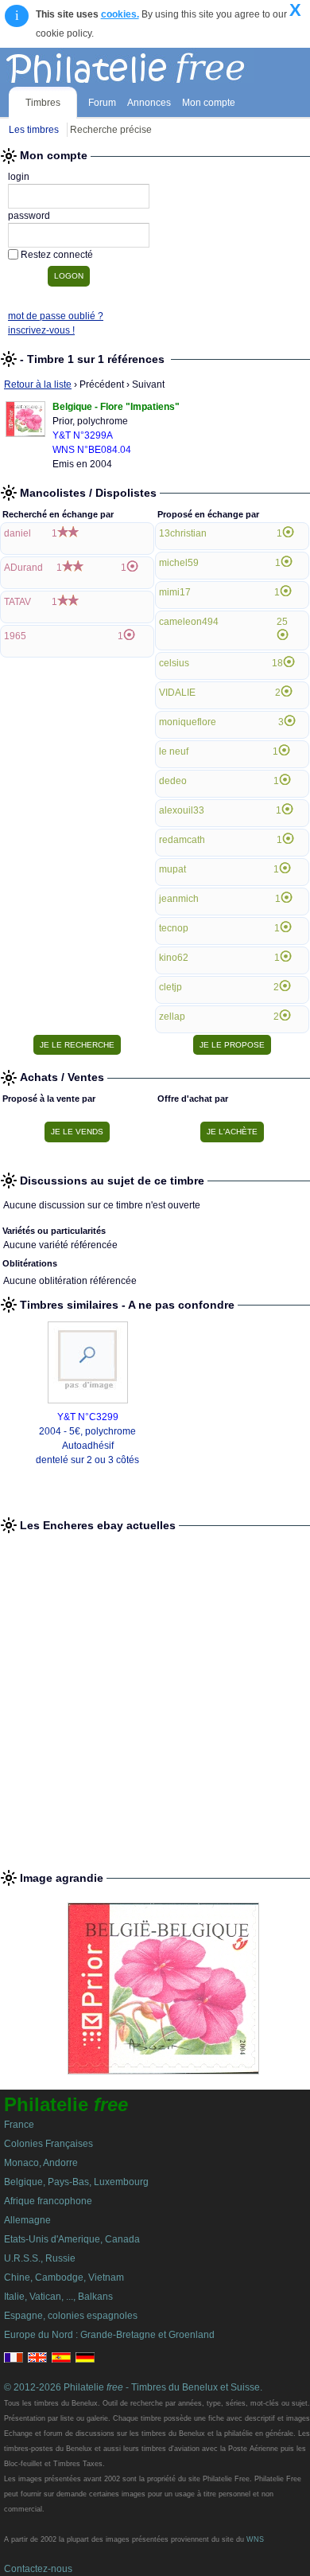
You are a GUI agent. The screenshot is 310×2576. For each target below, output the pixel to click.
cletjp (170, 987)
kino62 (174, 958)
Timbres (43, 103)
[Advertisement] (155, 1695)
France (19, 2125)
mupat (172, 869)
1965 (15, 636)
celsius (174, 663)
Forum (102, 103)
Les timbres (34, 130)
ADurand (23, 568)
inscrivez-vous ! (41, 330)
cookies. (120, 14)
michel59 (179, 563)
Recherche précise (111, 130)
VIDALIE (177, 693)
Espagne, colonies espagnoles (71, 2316)
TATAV (17, 602)
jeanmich (179, 899)
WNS (255, 2539)
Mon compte (209, 103)
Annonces (149, 103)
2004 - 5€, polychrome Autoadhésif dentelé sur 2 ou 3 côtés (87, 1446)
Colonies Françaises (48, 2144)
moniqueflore (188, 722)
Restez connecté (57, 255)
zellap (172, 1017)
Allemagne (27, 2220)
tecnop (174, 928)
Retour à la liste (38, 384)
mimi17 (175, 592)
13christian (183, 533)
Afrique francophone (48, 2201)
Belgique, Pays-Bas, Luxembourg (76, 2182)
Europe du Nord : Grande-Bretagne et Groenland (109, 2335)
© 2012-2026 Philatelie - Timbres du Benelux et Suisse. (133, 2387)
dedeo (173, 781)
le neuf (174, 751)
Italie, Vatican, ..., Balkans (58, 2297)
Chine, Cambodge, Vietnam (64, 2277)
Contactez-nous (38, 2569)
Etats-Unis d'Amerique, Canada (72, 2239)
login (19, 177)
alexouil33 (182, 810)
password (29, 216)
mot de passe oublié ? (56, 316)
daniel (17, 533)
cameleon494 (189, 622)
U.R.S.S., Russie (40, 2258)
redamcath (182, 840)
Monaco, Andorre (41, 2163)
